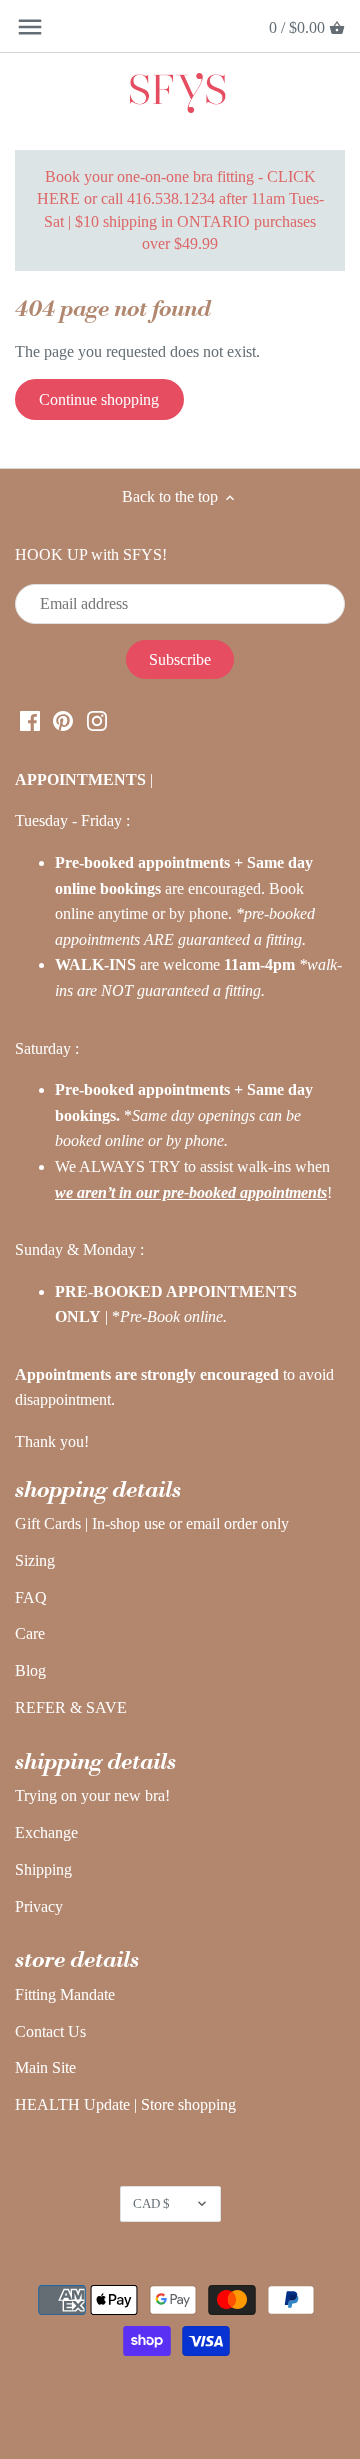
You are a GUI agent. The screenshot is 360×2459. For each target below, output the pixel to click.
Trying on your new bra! (92, 1795)
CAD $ (151, 2203)
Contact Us (50, 2031)
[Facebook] (30, 719)
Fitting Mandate (65, 1994)
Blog (30, 1670)
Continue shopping (99, 399)
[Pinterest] (63, 719)
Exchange (46, 1832)
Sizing (35, 1560)
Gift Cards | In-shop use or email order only (152, 1523)
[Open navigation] (30, 27)
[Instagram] (97, 719)
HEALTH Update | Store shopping (125, 2104)
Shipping (43, 1869)
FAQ (31, 1597)
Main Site (45, 2067)
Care (30, 1633)
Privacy (39, 1906)
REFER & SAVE (71, 1707)
